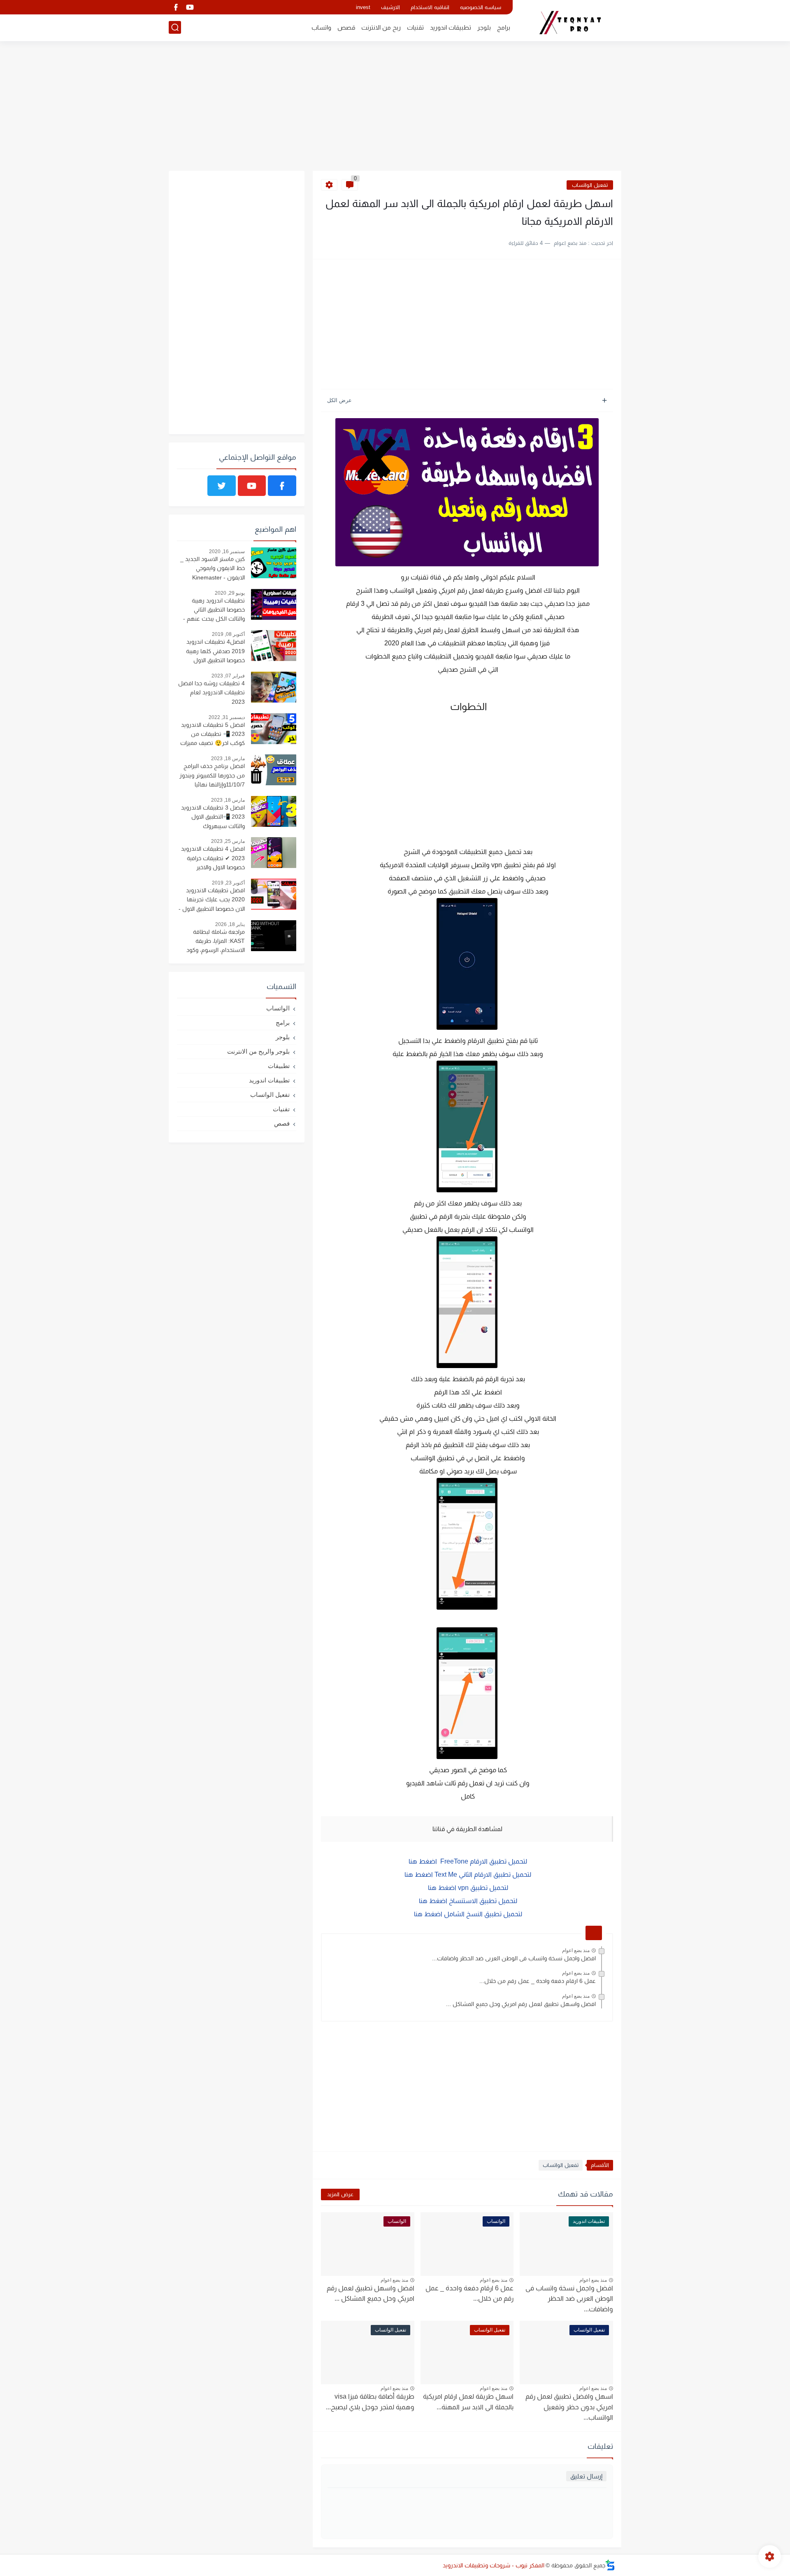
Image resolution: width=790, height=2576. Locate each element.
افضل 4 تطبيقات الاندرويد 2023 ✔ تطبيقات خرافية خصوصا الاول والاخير (213, 858)
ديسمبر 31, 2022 (227, 717)
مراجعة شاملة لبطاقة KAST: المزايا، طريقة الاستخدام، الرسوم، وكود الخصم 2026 (216, 942)
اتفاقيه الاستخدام (430, 7)
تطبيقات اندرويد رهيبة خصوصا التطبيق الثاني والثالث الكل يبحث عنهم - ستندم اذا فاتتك (214, 611)
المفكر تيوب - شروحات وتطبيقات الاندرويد (494, 2565)
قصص (346, 27)
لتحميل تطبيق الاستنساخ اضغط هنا (467, 1901)
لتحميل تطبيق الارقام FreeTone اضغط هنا (467, 1861)
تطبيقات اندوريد (451, 27)
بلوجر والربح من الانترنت (258, 1051)
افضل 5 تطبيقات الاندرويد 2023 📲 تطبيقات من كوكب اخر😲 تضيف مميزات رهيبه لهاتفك (213, 735)
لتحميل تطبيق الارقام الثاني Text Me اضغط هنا (467, 1874)
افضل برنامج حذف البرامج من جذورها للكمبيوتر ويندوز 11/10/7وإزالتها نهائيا (212, 775)
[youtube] (190, 7)
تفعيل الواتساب (590, 185)
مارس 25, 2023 (228, 841)
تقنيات (415, 27)
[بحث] (175, 27)
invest (363, 7)
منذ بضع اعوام (576, 1950)
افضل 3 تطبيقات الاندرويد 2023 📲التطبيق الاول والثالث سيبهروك (213, 817)
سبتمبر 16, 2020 (227, 552)
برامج (504, 27)
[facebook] (176, 7)
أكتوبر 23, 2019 (228, 883)
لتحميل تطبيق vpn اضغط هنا (467, 1888)
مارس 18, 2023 (228, 759)
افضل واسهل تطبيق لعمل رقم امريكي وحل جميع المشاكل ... (521, 2004)
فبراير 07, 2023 (228, 676)
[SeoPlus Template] (610, 2565)
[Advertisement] (395, 107)
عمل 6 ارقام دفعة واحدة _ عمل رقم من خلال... (538, 1981)
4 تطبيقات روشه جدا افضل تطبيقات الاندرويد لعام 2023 (211, 692)
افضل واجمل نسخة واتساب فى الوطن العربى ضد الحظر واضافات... (514, 1958)
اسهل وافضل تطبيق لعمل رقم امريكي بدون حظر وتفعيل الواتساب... (569, 2407)
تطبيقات (279, 1066)
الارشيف (390, 7)
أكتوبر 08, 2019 (228, 634)
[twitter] (222, 486)
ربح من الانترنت (381, 27)
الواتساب (278, 1008)
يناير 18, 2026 (230, 924)
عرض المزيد (340, 2194)
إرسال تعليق (586, 2476)
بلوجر (484, 27)
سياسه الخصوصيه (481, 7)
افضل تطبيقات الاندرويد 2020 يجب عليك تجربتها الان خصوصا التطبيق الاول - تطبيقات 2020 (212, 901)
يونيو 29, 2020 (230, 593)
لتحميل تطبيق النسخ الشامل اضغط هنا (467, 1914)
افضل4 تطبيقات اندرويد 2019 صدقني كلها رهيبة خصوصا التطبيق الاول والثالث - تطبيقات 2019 (215, 652)
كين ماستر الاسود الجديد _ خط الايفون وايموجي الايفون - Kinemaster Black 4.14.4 (213, 569)
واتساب (321, 27)
